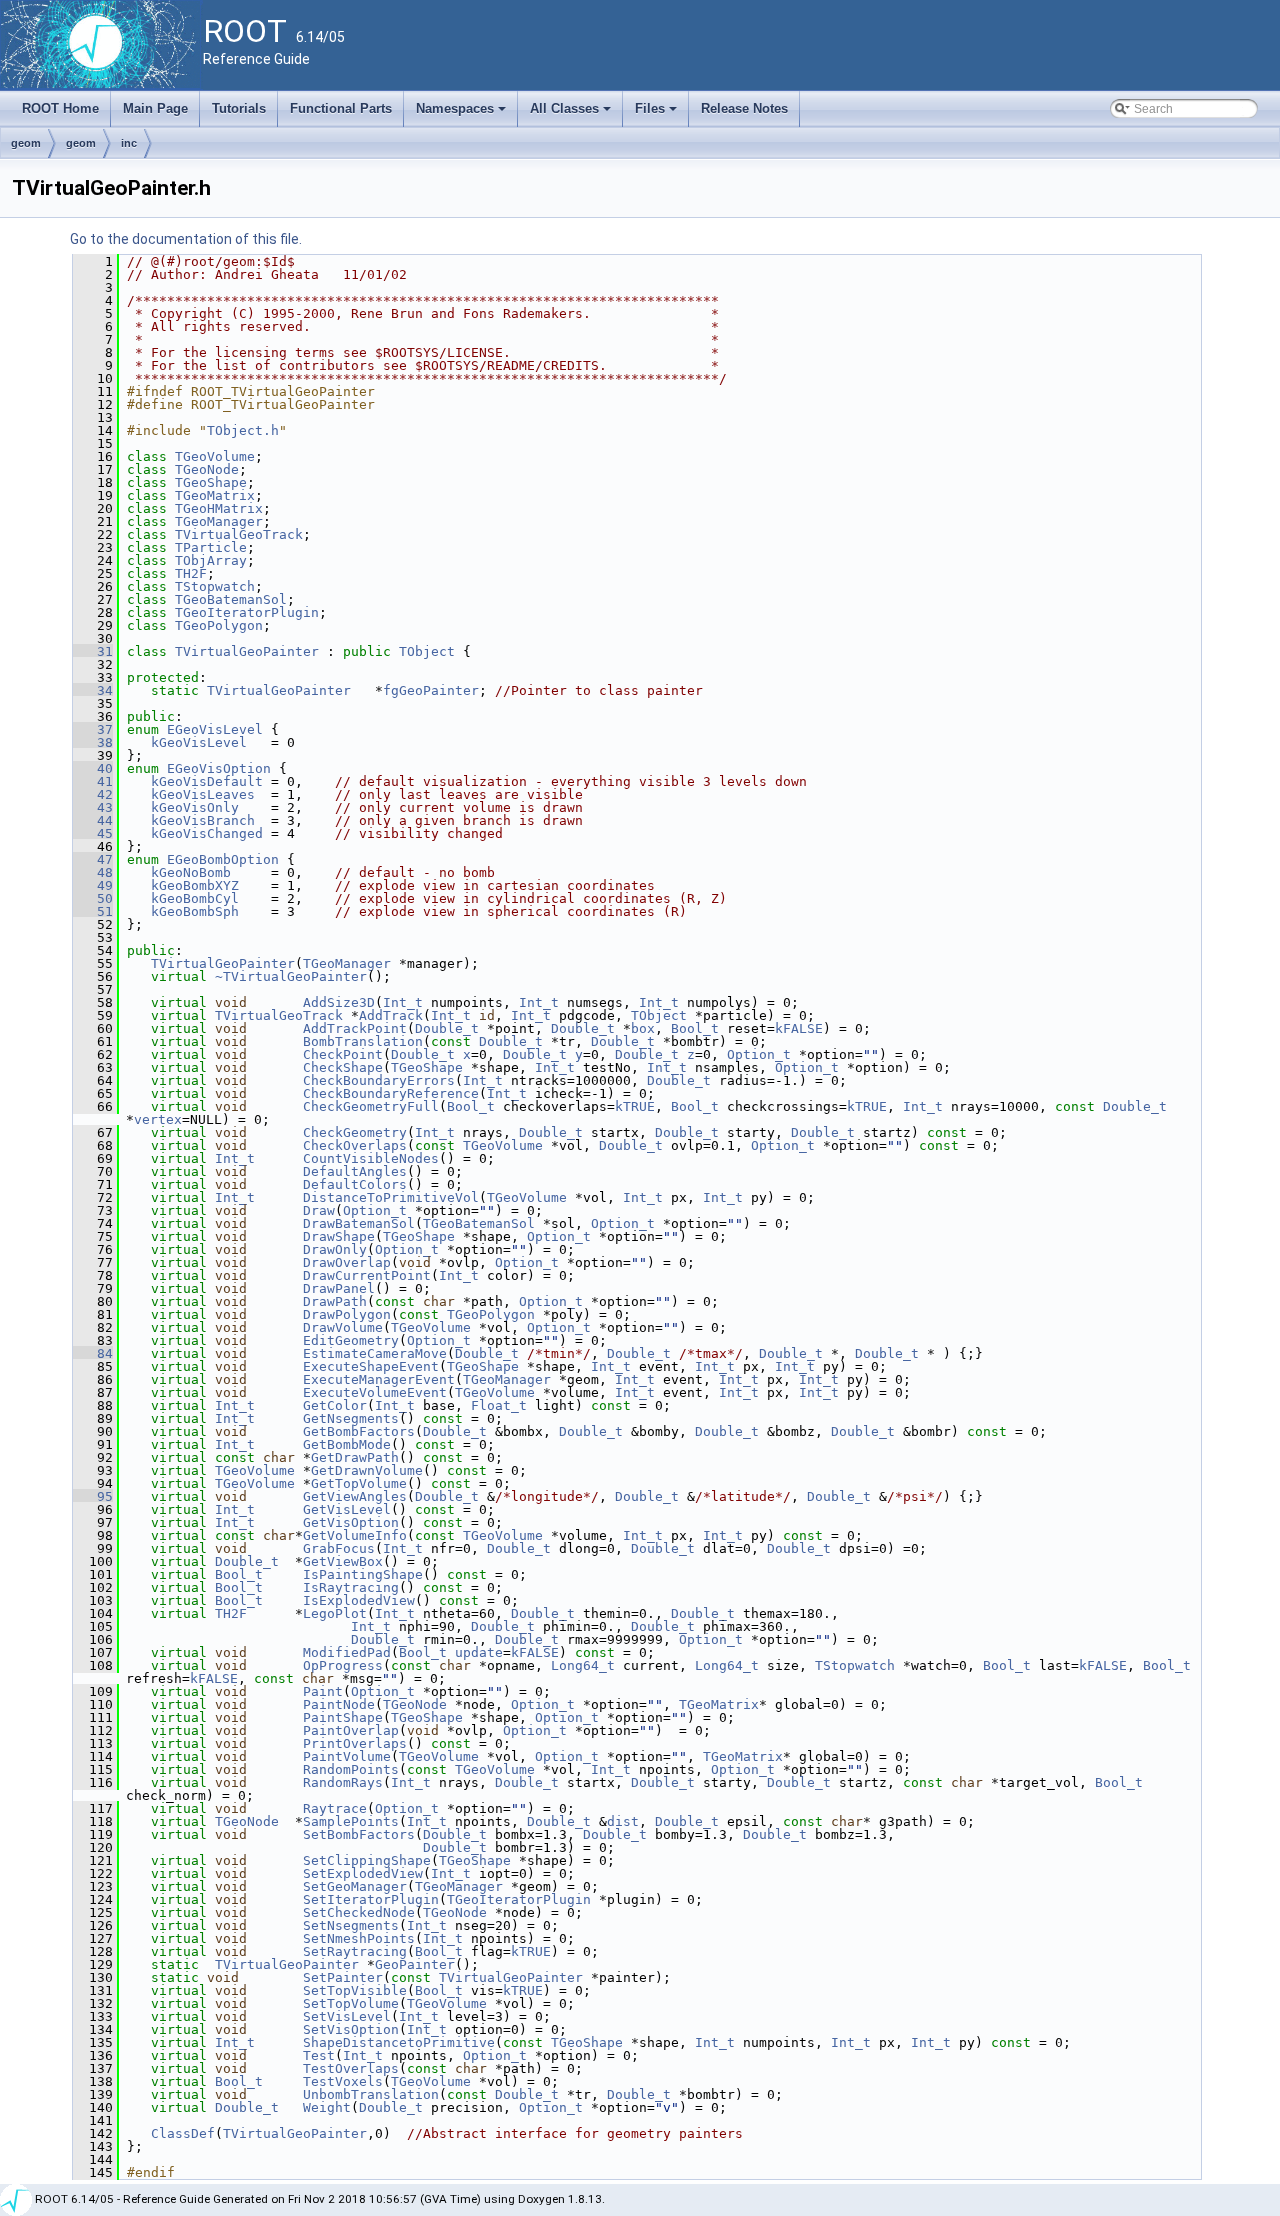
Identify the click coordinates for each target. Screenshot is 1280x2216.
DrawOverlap (347, 1262)
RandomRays (343, 1782)
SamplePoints (351, 1821)
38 (93, 742)
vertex (158, 1119)
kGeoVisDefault (207, 781)
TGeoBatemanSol (231, 599)
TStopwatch (215, 586)
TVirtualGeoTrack (239, 534)
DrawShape (339, 1236)
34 (93, 690)
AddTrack (391, 1015)
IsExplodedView (359, 1600)
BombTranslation (363, 1041)
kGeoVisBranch (203, 820)
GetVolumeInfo (355, 1535)
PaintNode (339, 1704)
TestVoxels (343, 2081)
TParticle (211, 547)
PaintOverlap (351, 1730)
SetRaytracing (355, 1951)
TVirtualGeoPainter (247, 651)
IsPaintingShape (363, 1574)
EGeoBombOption (223, 859)
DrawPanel (339, 1288)
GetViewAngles (355, 1496)
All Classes (572, 114)
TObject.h (243, 430)
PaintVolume (347, 1756)
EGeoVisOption (219, 768)
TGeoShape (211, 482)
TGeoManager (219, 521)
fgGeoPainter (431, 690)
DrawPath (335, 1301)
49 (93, 885)
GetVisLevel (347, 1509)
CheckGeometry (355, 1132)
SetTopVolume (351, 2003)
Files (657, 114)
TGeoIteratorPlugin (247, 612)
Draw (319, 1210)
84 (93, 1353)
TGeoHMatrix (219, 508)
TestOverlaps (351, 2068)
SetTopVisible (355, 1990)
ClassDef (183, 2133)
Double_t (447, 1028)
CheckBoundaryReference (391, 1093)
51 (93, 911)
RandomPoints (351, 1769)
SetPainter (343, 1977)
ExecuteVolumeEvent (375, 1392)
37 (93, 729)
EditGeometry (351, 1340)
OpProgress (343, 1665)
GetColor (335, 1405)
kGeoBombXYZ (195, 885)
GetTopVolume (359, 1483)
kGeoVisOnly (195, 807)
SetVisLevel (347, 2016)
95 (93, 1496)
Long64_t (583, 1665)
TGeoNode (207, 469)
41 (93, 781)
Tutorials (239, 108)
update (479, 1652)
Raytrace (335, 1808)
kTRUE (635, 1106)
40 (93, 768)
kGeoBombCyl (195, 898)
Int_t (403, 1002)
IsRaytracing (351, 1587)
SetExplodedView (363, 1873)
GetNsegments (351, 1418)
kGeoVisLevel (199, 742)
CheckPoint (343, 1054)
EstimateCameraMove (375, 1353)
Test (319, 2055)
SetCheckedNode (359, 1912)
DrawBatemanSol (359, 1223)
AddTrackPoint (355, 1028)
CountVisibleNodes (371, 1158)
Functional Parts (341, 108)
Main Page (155, 108)
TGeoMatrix (215, 495)
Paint (323, 1691)
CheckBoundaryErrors (379, 1080)
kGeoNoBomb (191, 872)
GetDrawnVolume (367, 1470)
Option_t (759, 1054)
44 (93, 820)
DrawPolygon (347, 1314)
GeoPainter (415, 1964)
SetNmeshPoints (359, 1938)
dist (623, 1821)
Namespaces (462, 114)
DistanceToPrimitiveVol (391, 1197)
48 (93, 872)
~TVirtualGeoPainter (291, 976)
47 (93, 859)
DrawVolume (343, 1327)
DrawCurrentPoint (367, 1275)
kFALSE (799, 1028)
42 (93, 794)
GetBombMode (347, 1444)
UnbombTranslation (371, 2094)
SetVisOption (351, 2029)
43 (93, 807)
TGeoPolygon (219, 625)
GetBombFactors (359, 1431)
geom (26, 143)
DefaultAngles (355, 1171)
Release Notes (744, 108)
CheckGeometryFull (371, 1106)
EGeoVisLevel (215, 729)
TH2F (191, 573)
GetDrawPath (355, 1457)
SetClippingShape (367, 1860)
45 (93, 833)
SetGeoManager (355, 1886)
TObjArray (211, 560)
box (643, 1028)
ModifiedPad (347, 1652)
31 (93, 651)
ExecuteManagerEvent (379, 1379)
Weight (327, 2107)
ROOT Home (60, 108)
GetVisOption (351, 1522)
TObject (427, 651)
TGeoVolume (215, 456)
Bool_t (695, 1028)
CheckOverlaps (355, 1145)
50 (93, 898)
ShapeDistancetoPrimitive (399, 2042)
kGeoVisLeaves (203, 794)
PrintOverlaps (355, 1743)
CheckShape (343, 1067)
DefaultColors (355, 1184)
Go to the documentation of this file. (186, 239)
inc (129, 143)
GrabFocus (339, 1548)
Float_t (499, 1405)
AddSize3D (339, 1002)
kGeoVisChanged (207, 833)
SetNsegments (351, 1925)
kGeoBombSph (195, 911)
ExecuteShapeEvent (371, 1366)
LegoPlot (335, 1613)
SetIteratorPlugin (371, 1899)
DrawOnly (335, 1249)
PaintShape (343, 1717)
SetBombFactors (359, 1834)
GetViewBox (343, 1561)
